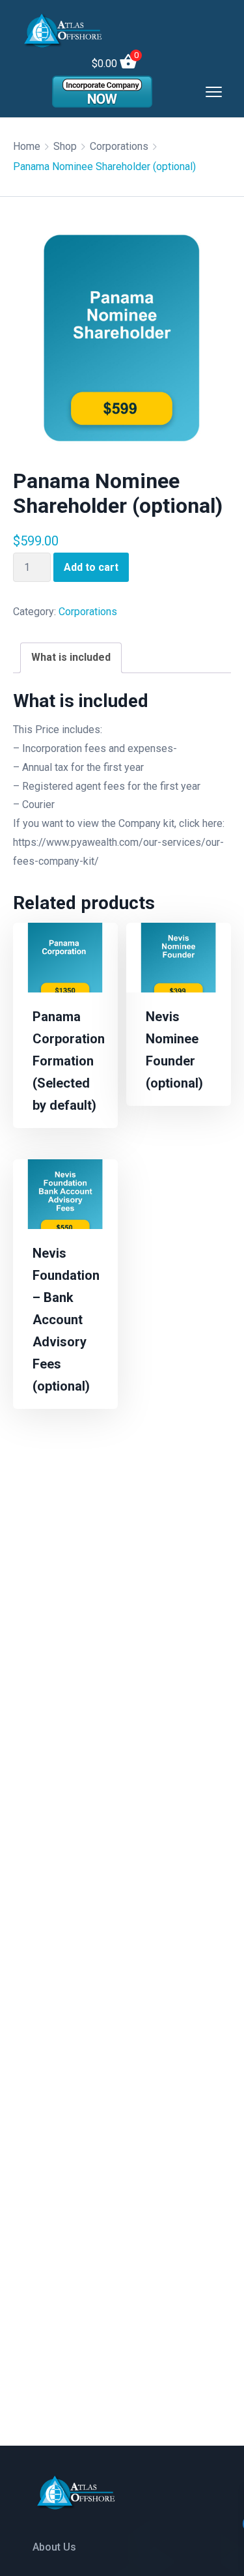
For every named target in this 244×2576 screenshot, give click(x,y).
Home (27, 146)
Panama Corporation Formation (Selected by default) (69, 1061)
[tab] (71, 658)
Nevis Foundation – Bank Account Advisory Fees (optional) (66, 1320)
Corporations (119, 146)
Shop (65, 146)
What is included (71, 657)
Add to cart (91, 567)
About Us (54, 2547)
